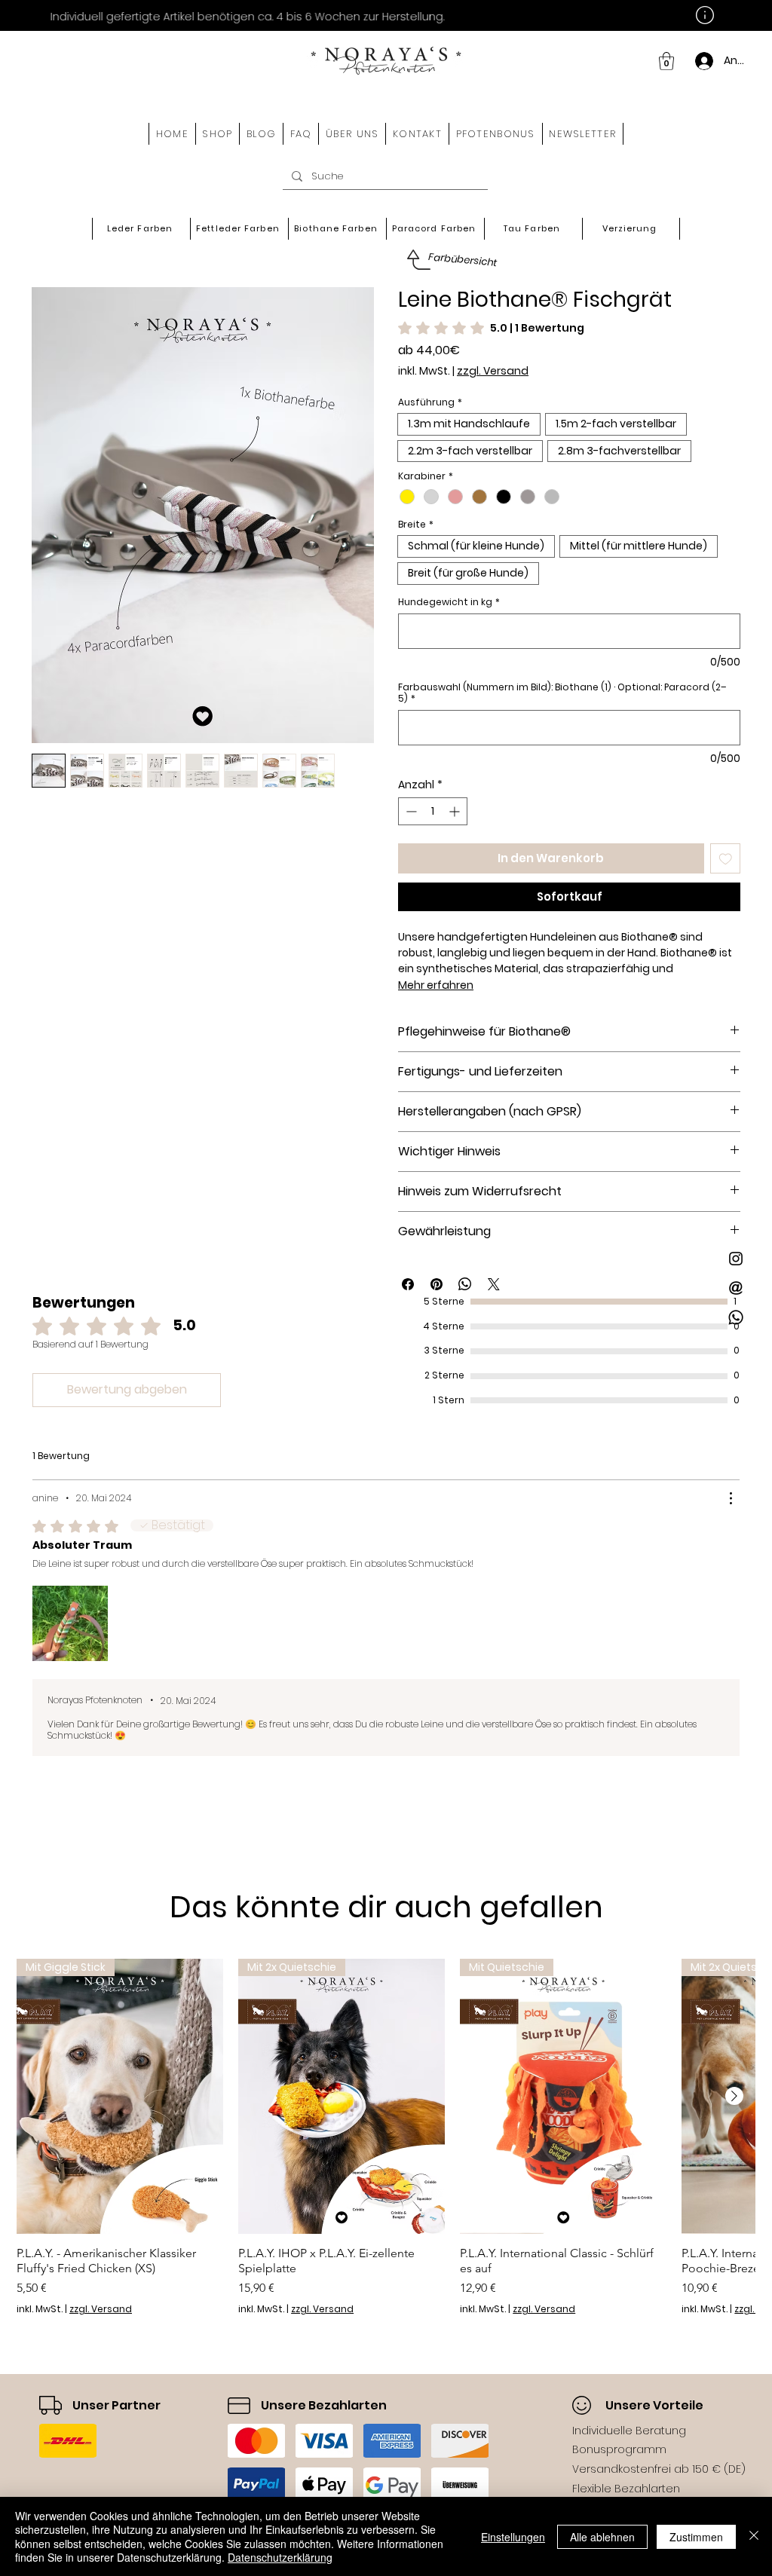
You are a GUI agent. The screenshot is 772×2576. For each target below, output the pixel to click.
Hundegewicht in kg (449, 602)
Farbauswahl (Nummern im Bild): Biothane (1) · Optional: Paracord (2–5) (562, 693)
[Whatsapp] (736, 1317)
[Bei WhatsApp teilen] (465, 1284)
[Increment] (456, 811)
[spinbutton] (433, 811)
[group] (386, 2137)
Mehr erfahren (436, 985)
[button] (218, 134)
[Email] (736, 1288)
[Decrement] (410, 811)
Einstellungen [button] (513, 2537)
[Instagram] (736, 1259)
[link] (666, 61)
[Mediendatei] (70, 1623)
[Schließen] (754, 2536)
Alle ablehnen (602, 2537)
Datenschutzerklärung (280, 2557)
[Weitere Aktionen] (731, 1498)
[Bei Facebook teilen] (408, 1284)
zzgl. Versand (493, 371)
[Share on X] (494, 1284)
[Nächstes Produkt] (734, 2096)
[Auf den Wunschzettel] (726, 859)
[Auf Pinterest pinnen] (437, 1284)
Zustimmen (696, 2537)
